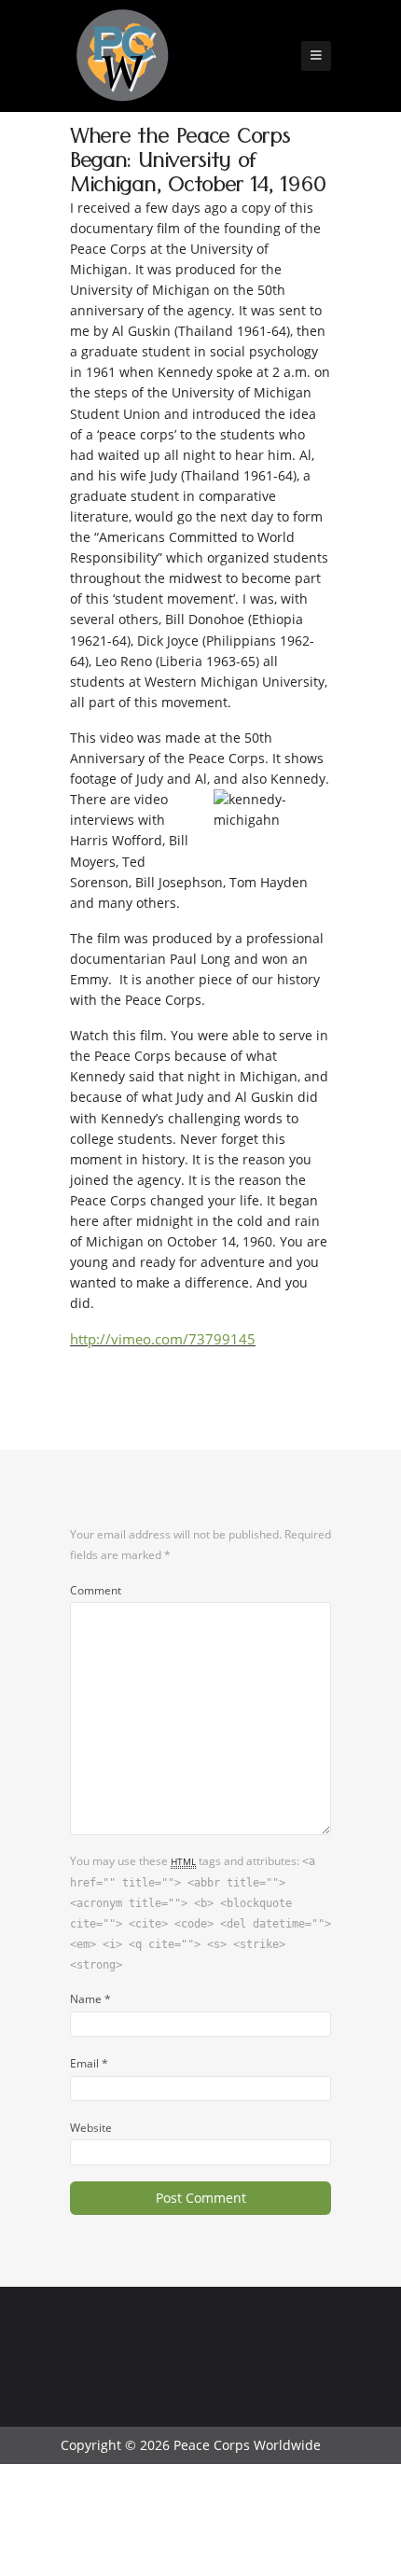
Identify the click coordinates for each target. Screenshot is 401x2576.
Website (91, 2127)
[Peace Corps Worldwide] (122, 57)
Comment (96, 1590)
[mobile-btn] (316, 56)
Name (90, 1998)
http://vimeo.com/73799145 (163, 1339)
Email (89, 2063)
